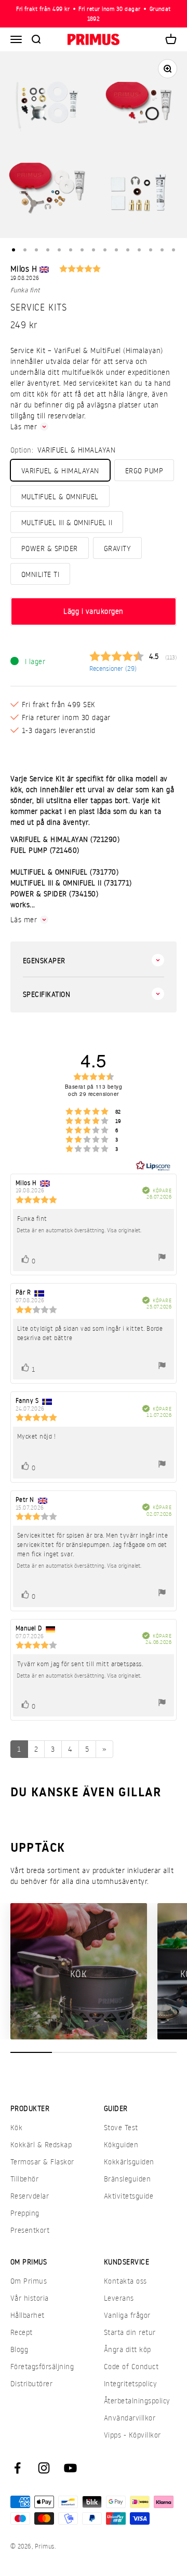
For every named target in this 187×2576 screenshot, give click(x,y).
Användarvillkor (130, 2418)
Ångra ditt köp (128, 2349)
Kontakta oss (125, 2281)
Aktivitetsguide (129, 2196)
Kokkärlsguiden (129, 2162)
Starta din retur (130, 2332)
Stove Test (121, 2127)
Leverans (119, 2298)
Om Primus (29, 2281)
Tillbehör (24, 2179)
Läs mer (24, 426)
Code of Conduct (131, 2366)
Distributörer (31, 2383)
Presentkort (30, 2230)
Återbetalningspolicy (137, 2401)
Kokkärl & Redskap (41, 2144)
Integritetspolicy (130, 2383)
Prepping (25, 2213)
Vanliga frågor (127, 2315)
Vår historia (30, 2298)
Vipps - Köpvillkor (132, 2435)
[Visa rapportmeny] (162, 1258)
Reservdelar (30, 2196)
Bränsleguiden (127, 2179)
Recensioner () (113, 668)
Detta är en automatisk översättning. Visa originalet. (79, 1230)
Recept (22, 2332)
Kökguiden (121, 2144)
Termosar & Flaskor (42, 2162)
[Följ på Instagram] (44, 2468)
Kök (16, 2127)
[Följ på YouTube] (70, 2468)
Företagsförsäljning (42, 2366)
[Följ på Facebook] (17, 2468)
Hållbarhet (28, 2315)
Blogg (19, 2349)
